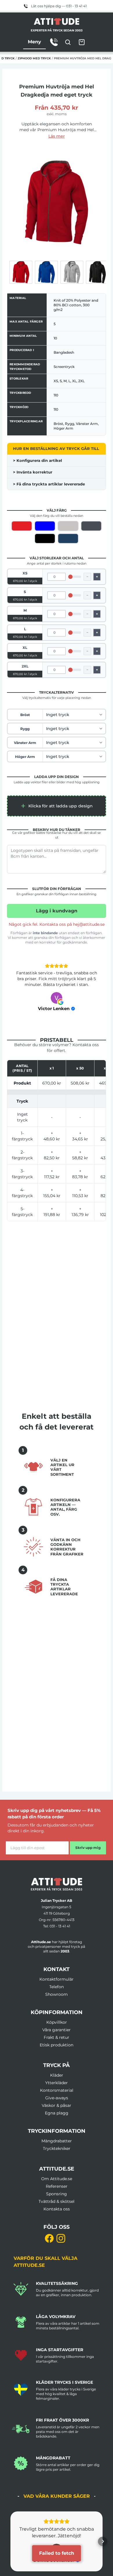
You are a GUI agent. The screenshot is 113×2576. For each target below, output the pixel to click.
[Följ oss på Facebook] (49, 2227)
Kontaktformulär (57, 1968)
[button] (57, 806)
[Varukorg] (82, 42)
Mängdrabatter (57, 2129)
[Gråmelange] (68, 526)
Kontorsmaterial (57, 2079)
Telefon (57, 1975)
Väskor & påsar (57, 2094)
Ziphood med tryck (34, 58)
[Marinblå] (68, 538)
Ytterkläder (57, 2071)
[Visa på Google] (57, 986)
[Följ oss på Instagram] (61, 2227)
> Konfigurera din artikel (38, 460)
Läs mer (57, 136)
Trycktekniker (57, 2137)
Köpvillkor (57, 2011)
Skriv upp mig (88, 1836)
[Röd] (22, 526)
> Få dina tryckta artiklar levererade (49, 484)
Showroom (57, 1983)
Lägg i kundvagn (57, 911)
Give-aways (57, 2086)
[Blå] (45, 526)
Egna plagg (57, 2101)
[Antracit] (91, 526)
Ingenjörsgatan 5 (57, 1895)
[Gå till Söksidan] (68, 42)
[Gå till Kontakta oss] (54, 42)
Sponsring (57, 2182)
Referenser (57, 2175)
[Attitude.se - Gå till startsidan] (57, 22)
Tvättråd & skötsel (57, 2190)
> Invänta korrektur (33, 472)
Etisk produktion (57, 2033)
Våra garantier (57, 2018)
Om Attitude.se (57, 2167)
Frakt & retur (57, 2026)
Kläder (57, 2064)
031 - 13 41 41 (60, 1914)
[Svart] (45, 538)
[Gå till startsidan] (57, 1873)
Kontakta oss (57, 2197)
